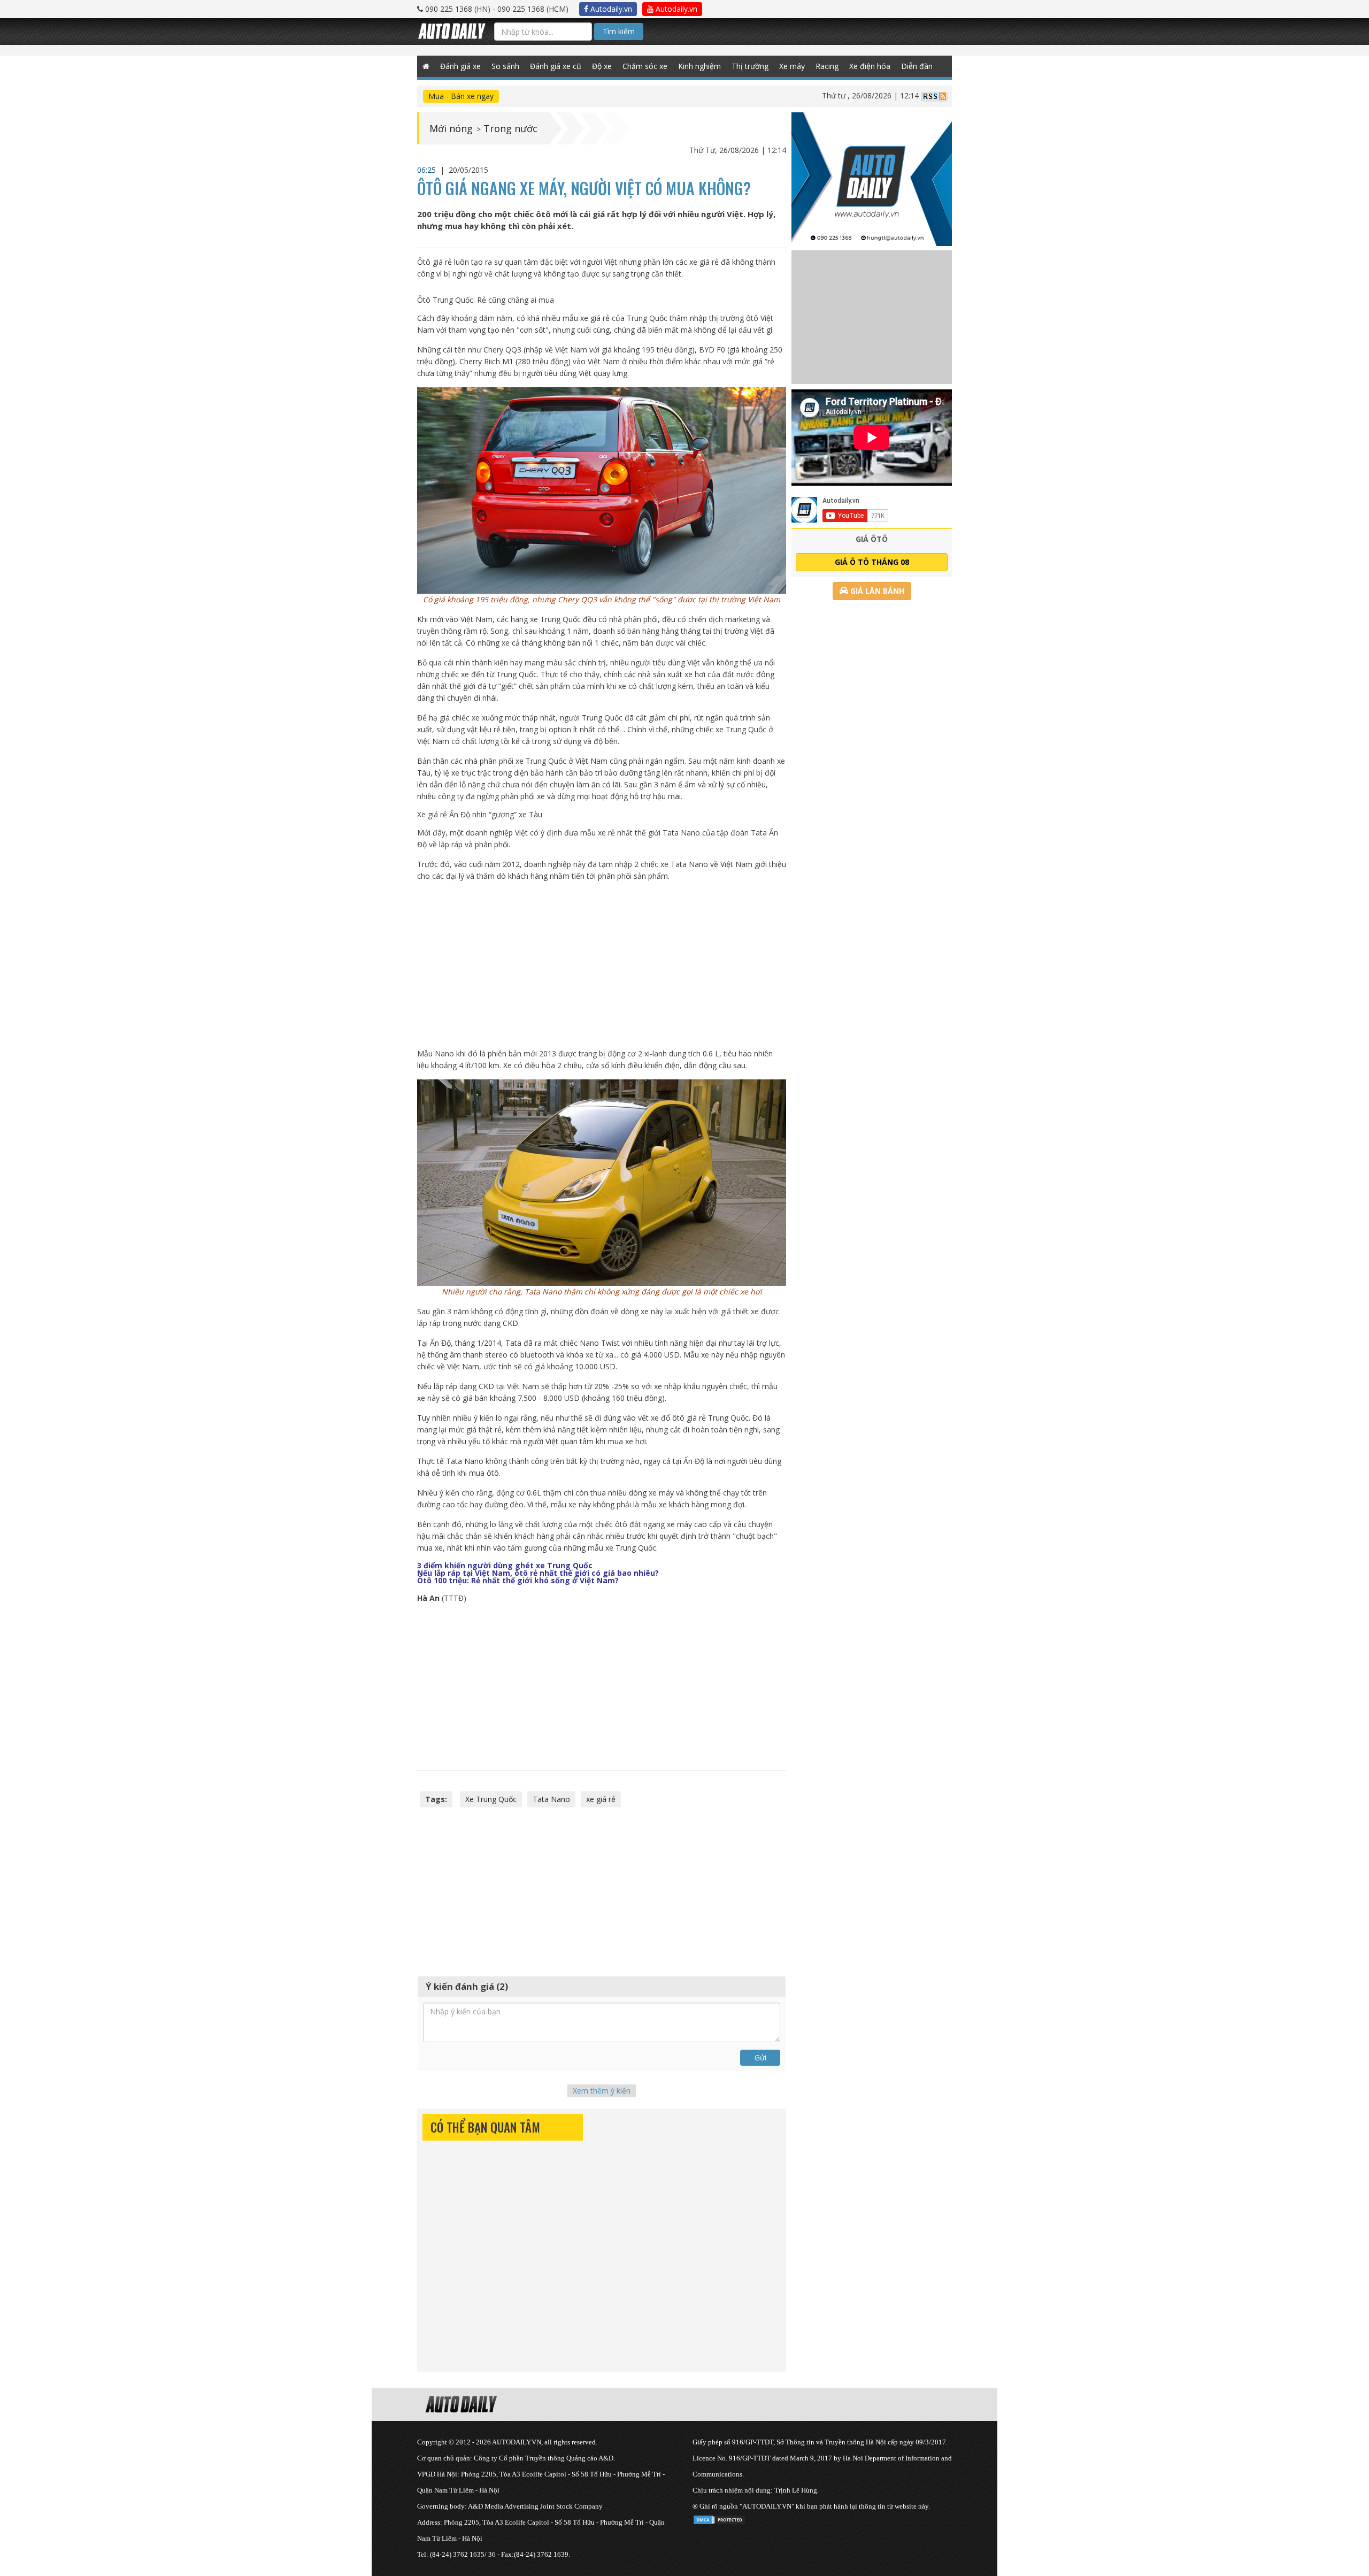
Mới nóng (451, 128)
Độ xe (602, 66)
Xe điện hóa (870, 66)
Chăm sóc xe (645, 66)
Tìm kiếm (619, 31)
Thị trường (750, 66)
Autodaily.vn (610, 9)
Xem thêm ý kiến (602, 2091)
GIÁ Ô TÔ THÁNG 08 (872, 562)
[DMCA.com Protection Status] (719, 2518)
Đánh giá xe (460, 66)
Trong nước (510, 128)
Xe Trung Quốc (491, 1799)
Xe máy (792, 66)
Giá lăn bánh (876, 591)
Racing (827, 66)
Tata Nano (551, 1799)
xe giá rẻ (601, 1799)
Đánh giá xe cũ (556, 66)
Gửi (760, 2057)
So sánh (505, 66)
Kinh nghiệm (699, 66)
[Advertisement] (602, 965)
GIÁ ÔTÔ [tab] (872, 539)
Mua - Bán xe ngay (461, 96)
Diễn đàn (917, 66)
